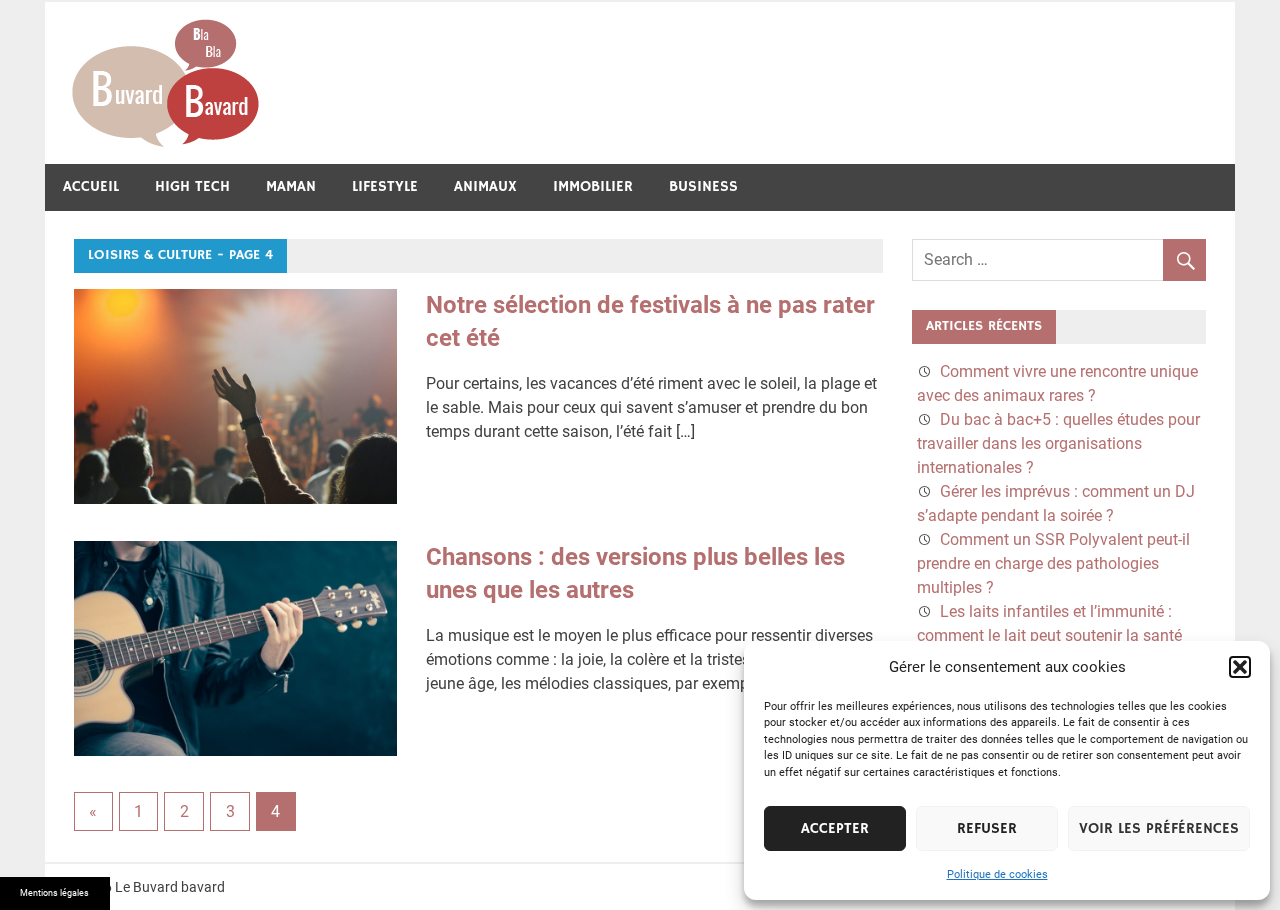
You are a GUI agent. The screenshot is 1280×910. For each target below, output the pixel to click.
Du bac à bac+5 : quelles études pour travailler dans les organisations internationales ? (1058, 443)
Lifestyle (385, 186)
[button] (1240, 667)
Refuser (987, 828)
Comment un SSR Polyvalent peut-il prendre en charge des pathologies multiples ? (1053, 563)
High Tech (192, 186)
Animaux (485, 186)
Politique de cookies (997, 874)
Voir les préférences (1159, 828)
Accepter (835, 828)
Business (703, 186)
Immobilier (593, 186)
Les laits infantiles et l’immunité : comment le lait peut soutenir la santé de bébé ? (1049, 635)
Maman (291, 186)
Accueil (91, 186)
